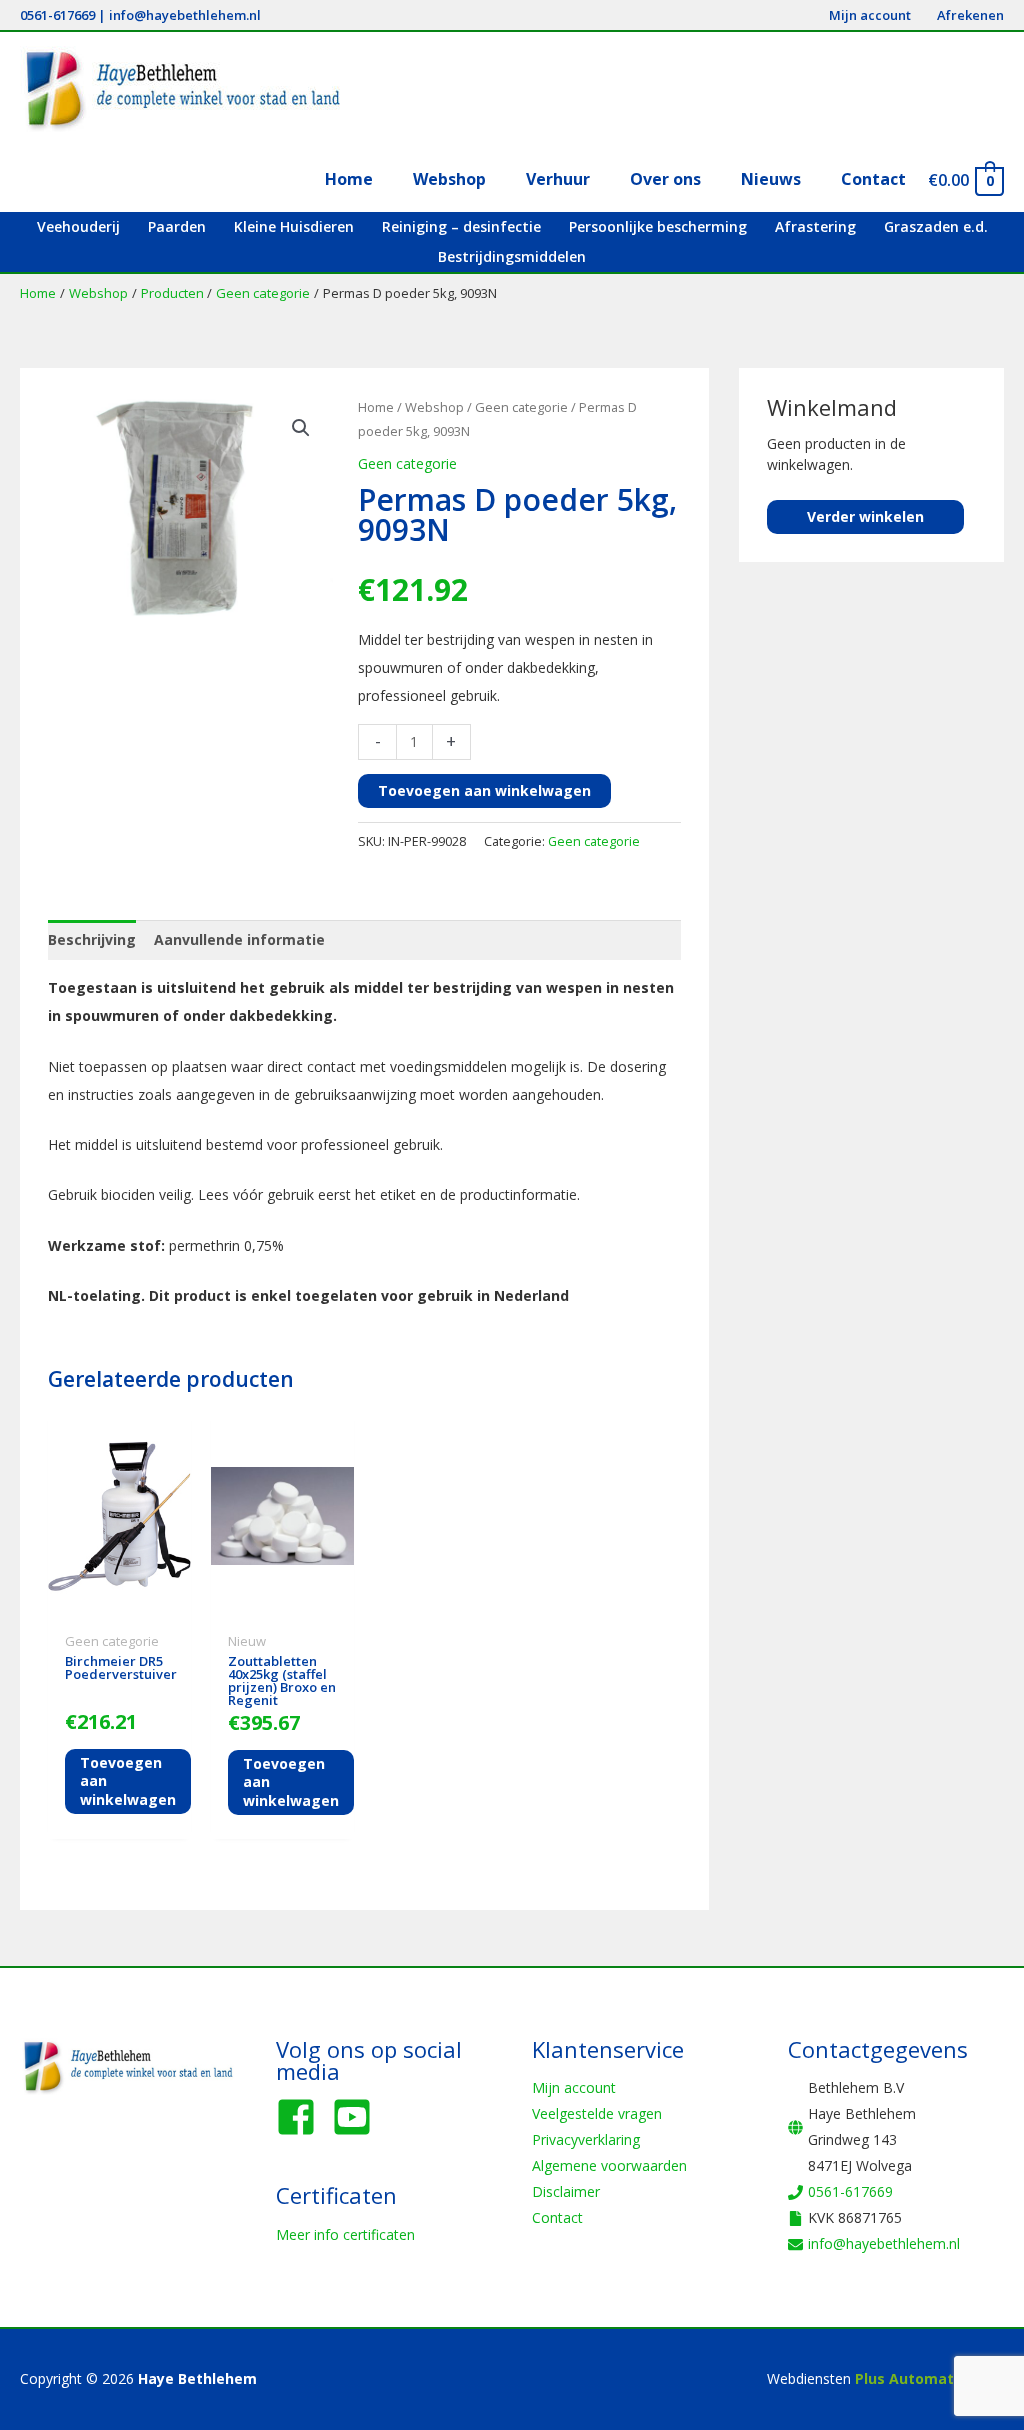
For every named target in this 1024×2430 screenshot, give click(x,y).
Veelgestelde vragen (597, 2113)
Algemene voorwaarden (609, 2165)
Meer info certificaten (345, 2234)
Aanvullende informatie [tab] (239, 939)
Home (376, 407)
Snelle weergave (119, 1608)
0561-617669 (57, 15)
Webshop (434, 407)
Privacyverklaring (586, 2139)
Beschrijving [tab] (92, 939)
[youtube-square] (358, 2117)
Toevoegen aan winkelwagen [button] (128, 1780)
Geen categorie (521, 407)
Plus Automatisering (929, 2378)
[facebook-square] (302, 2117)
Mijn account (574, 2087)
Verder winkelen (865, 516)
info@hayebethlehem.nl (185, 15)
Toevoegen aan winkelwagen (484, 790)
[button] (301, 428)
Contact (557, 2217)
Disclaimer (566, 2191)
